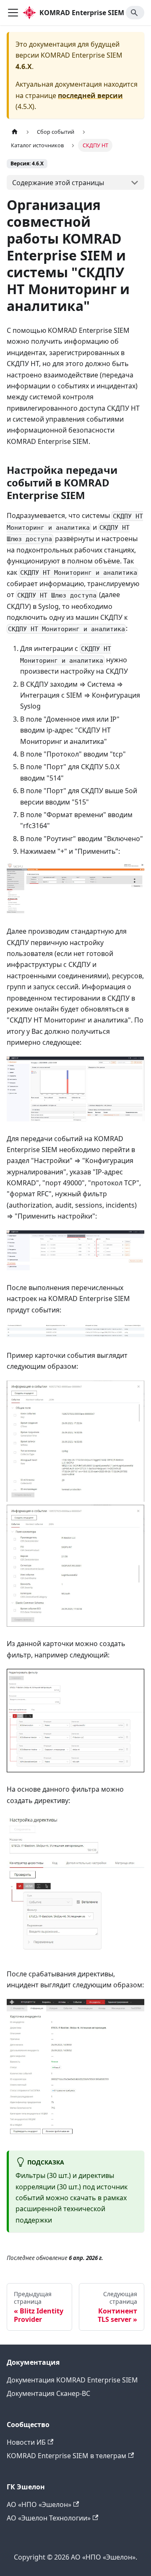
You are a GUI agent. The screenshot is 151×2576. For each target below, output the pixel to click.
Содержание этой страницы (58, 183)
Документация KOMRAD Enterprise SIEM (72, 2380)
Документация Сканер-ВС (48, 2393)
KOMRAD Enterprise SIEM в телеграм (66, 2456)
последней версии (90, 96)
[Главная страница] (15, 132)
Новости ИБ (26, 2442)
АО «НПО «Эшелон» (39, 2504)
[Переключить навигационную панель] (13, 13)
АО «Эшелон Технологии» (49, 2518)
